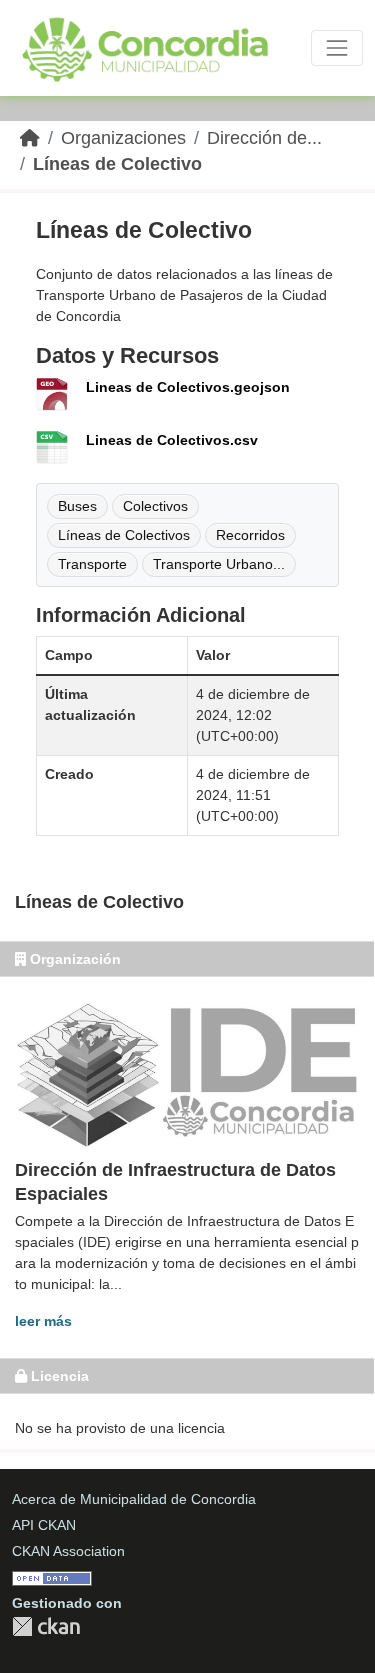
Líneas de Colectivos (124, 535)
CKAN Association (68, 1551)
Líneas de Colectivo (117, 164)
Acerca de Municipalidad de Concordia (134, 1499)
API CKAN (44, 1525)
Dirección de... (264, 138)
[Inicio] (30, 138)
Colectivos (155, 506)
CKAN (46, 1626)
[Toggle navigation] (337, 48)
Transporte (92, 564)
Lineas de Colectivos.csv (172, 440)
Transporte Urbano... (219, 564)
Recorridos (250, 535)
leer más (43, 1321)
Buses (77, 506)
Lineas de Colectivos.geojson (188, 387)
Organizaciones (123, 138)
